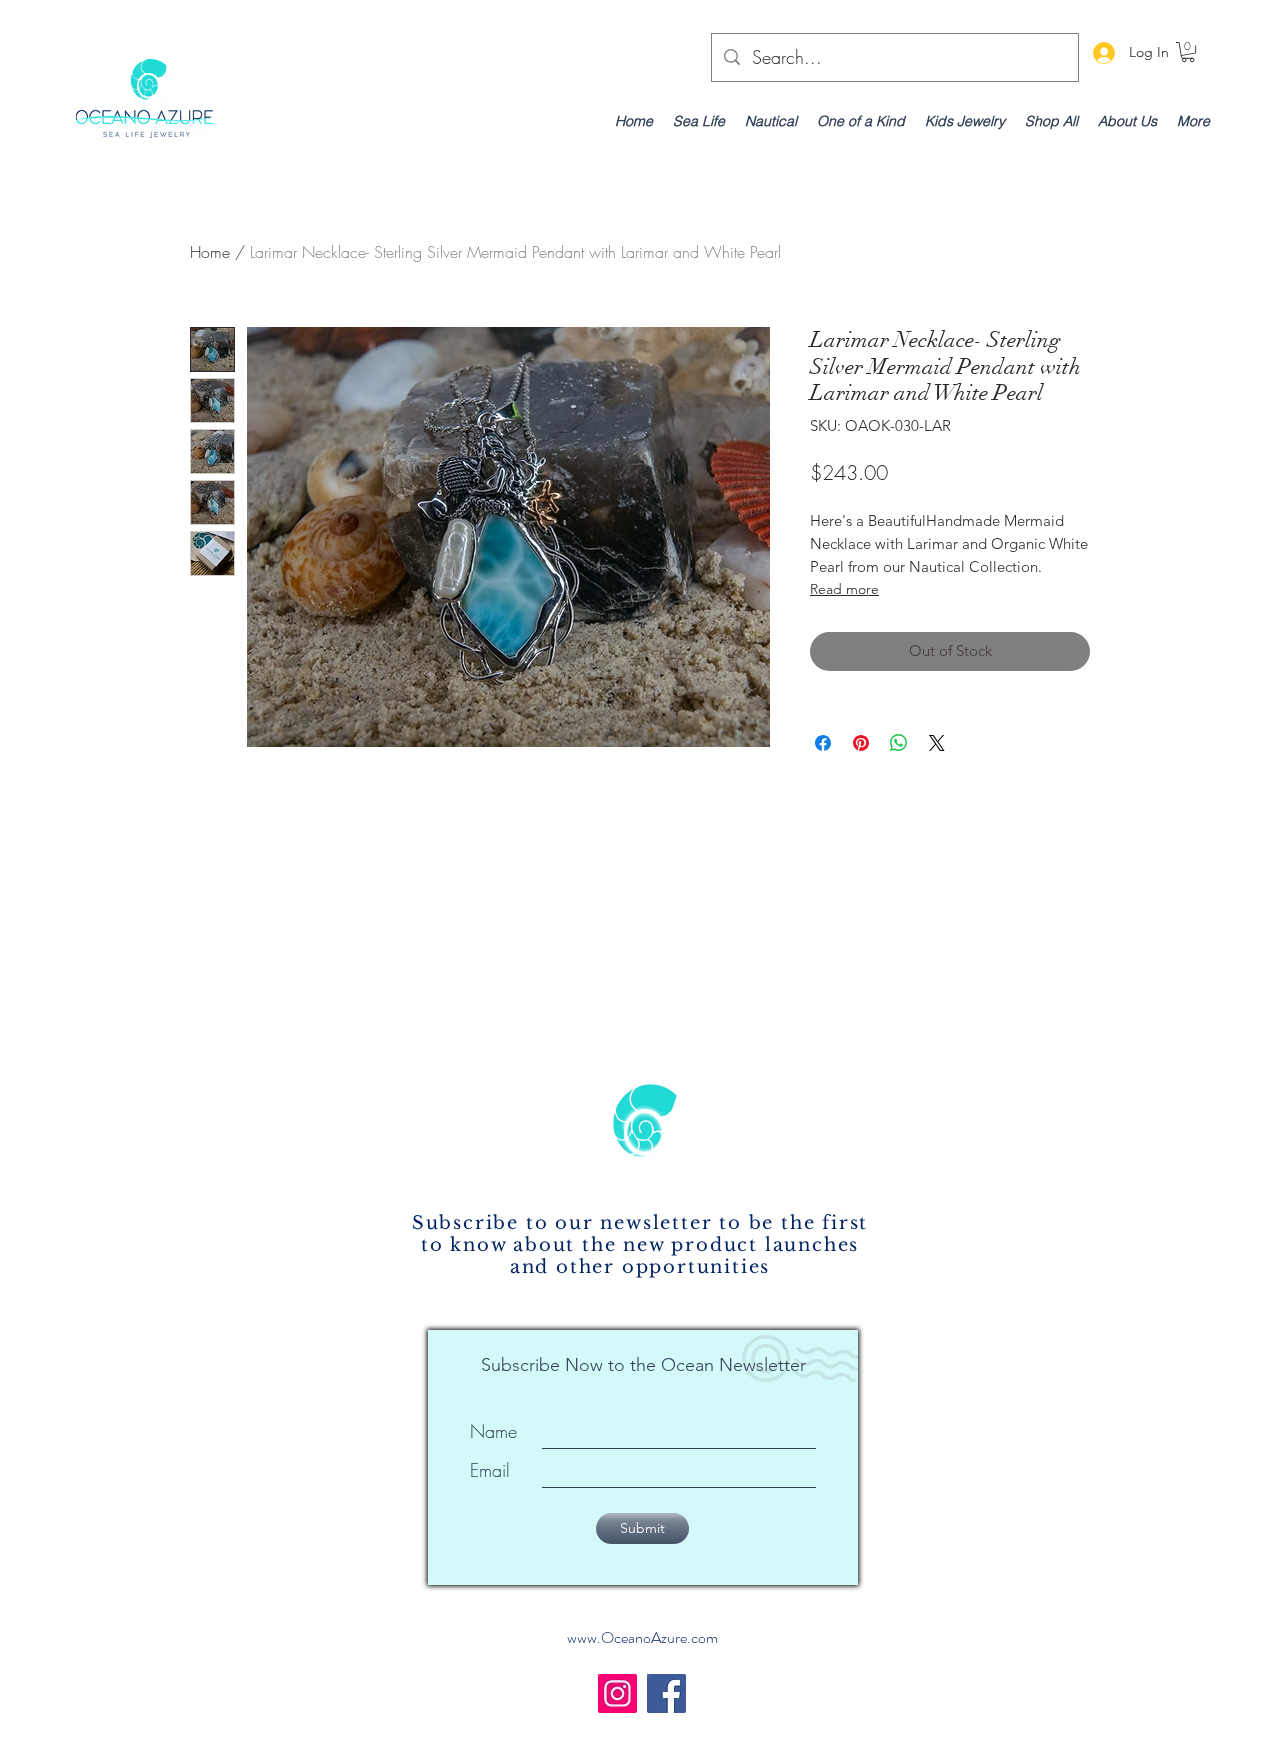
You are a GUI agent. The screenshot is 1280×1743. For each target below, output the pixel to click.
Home (210, 252)
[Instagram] (617, 1693)
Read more (844, 589)
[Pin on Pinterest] (861, 743)
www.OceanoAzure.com (642, 1637)
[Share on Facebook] (823, 743)
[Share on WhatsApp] (899, 743)
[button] (1188, 52)
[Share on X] (937, 743)
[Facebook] (666, 1693)
